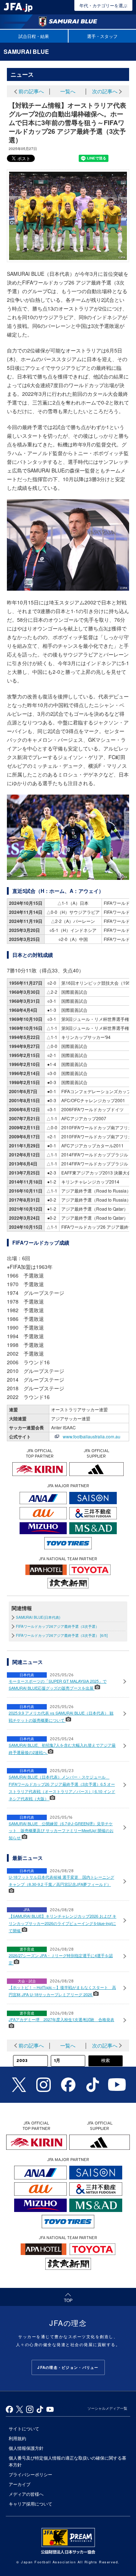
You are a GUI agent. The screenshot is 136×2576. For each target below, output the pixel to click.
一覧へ (68, 91)
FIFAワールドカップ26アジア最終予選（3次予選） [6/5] (62, 1635)
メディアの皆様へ (26, 2494)
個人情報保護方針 (26, 2448)
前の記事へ (31, 91)
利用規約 (17, 2438)
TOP (86, 2299)
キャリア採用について (30, 2504)
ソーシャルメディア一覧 (107, 2408)
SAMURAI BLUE (26, 52)
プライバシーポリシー (30, 2474)
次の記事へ (105, 91)
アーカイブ (20, 2484)
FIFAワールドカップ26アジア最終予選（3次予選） (57, 1626)
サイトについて (24, 2428)
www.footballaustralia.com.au (92, 1436)
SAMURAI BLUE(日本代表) (38, 1617)
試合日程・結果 (34, 36)
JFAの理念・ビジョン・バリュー (68, 2367)
